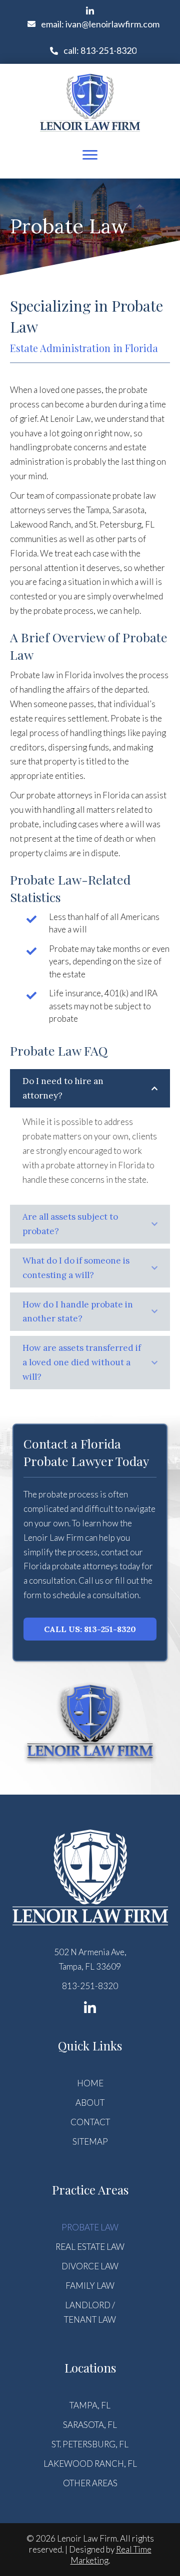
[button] (90, 11)
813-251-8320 (90, 1986)
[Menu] (90, 155)
